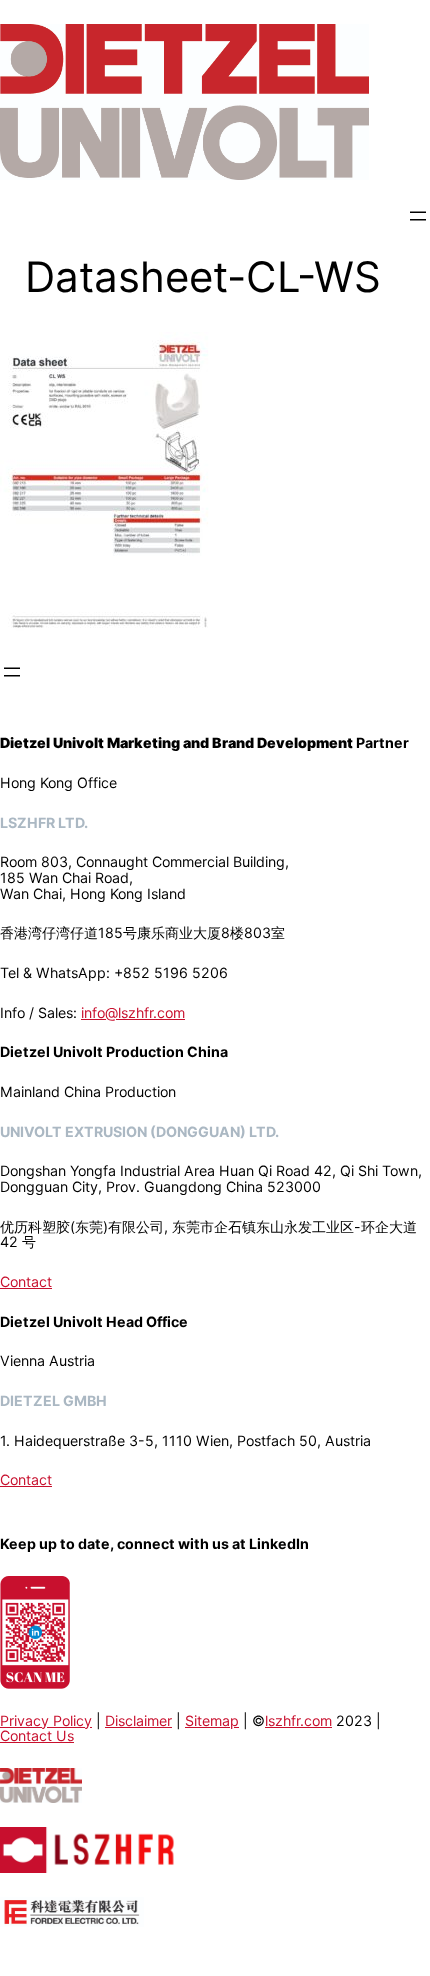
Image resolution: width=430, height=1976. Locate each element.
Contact (26, 1281)
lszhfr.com (298, 1720)
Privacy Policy (46, 1720)
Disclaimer (138, 1720)
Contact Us (37, 1735)
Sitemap (212, 1720)
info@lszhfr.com (133, 1012)
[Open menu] (418, 216)
